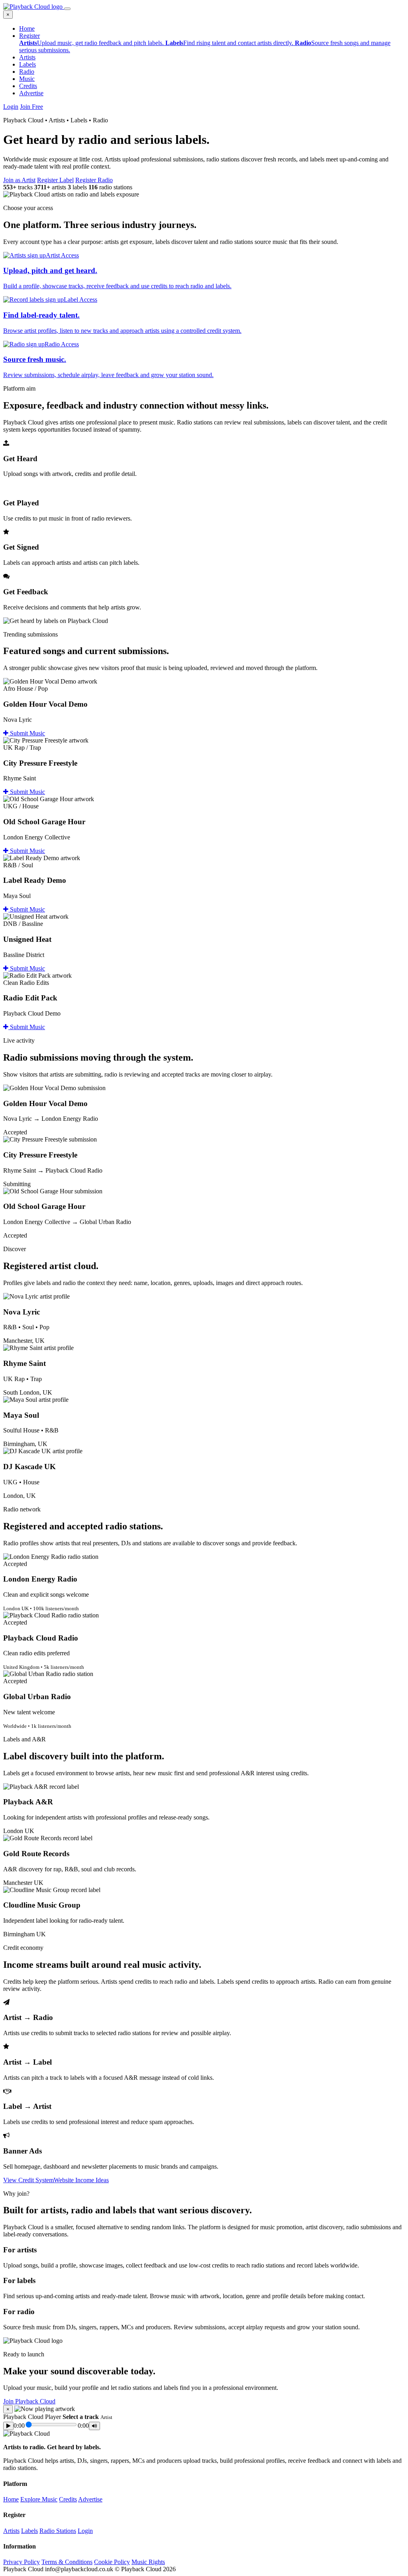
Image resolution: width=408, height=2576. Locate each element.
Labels (27, 64)
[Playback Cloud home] (34, 7)
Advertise (31, 93)
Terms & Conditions (67, 2562)
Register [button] (29, 36)
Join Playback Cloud (29, 2401)
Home (27, 28)
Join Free (31, 107)
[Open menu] (67, 9)
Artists (27, 57)
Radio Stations (58, 2531)
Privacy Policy (22, 2562)
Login (11, 107)
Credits (28, 86)
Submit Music (27, 733)
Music (27, 79)
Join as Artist (19, 180)
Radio (27, 72)
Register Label (55, 180)
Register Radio (94, 180)
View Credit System (28, 2180)
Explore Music (39, 2499)
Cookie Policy (112, 2562)
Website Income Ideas (81, 2180)
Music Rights (148, 2562)
